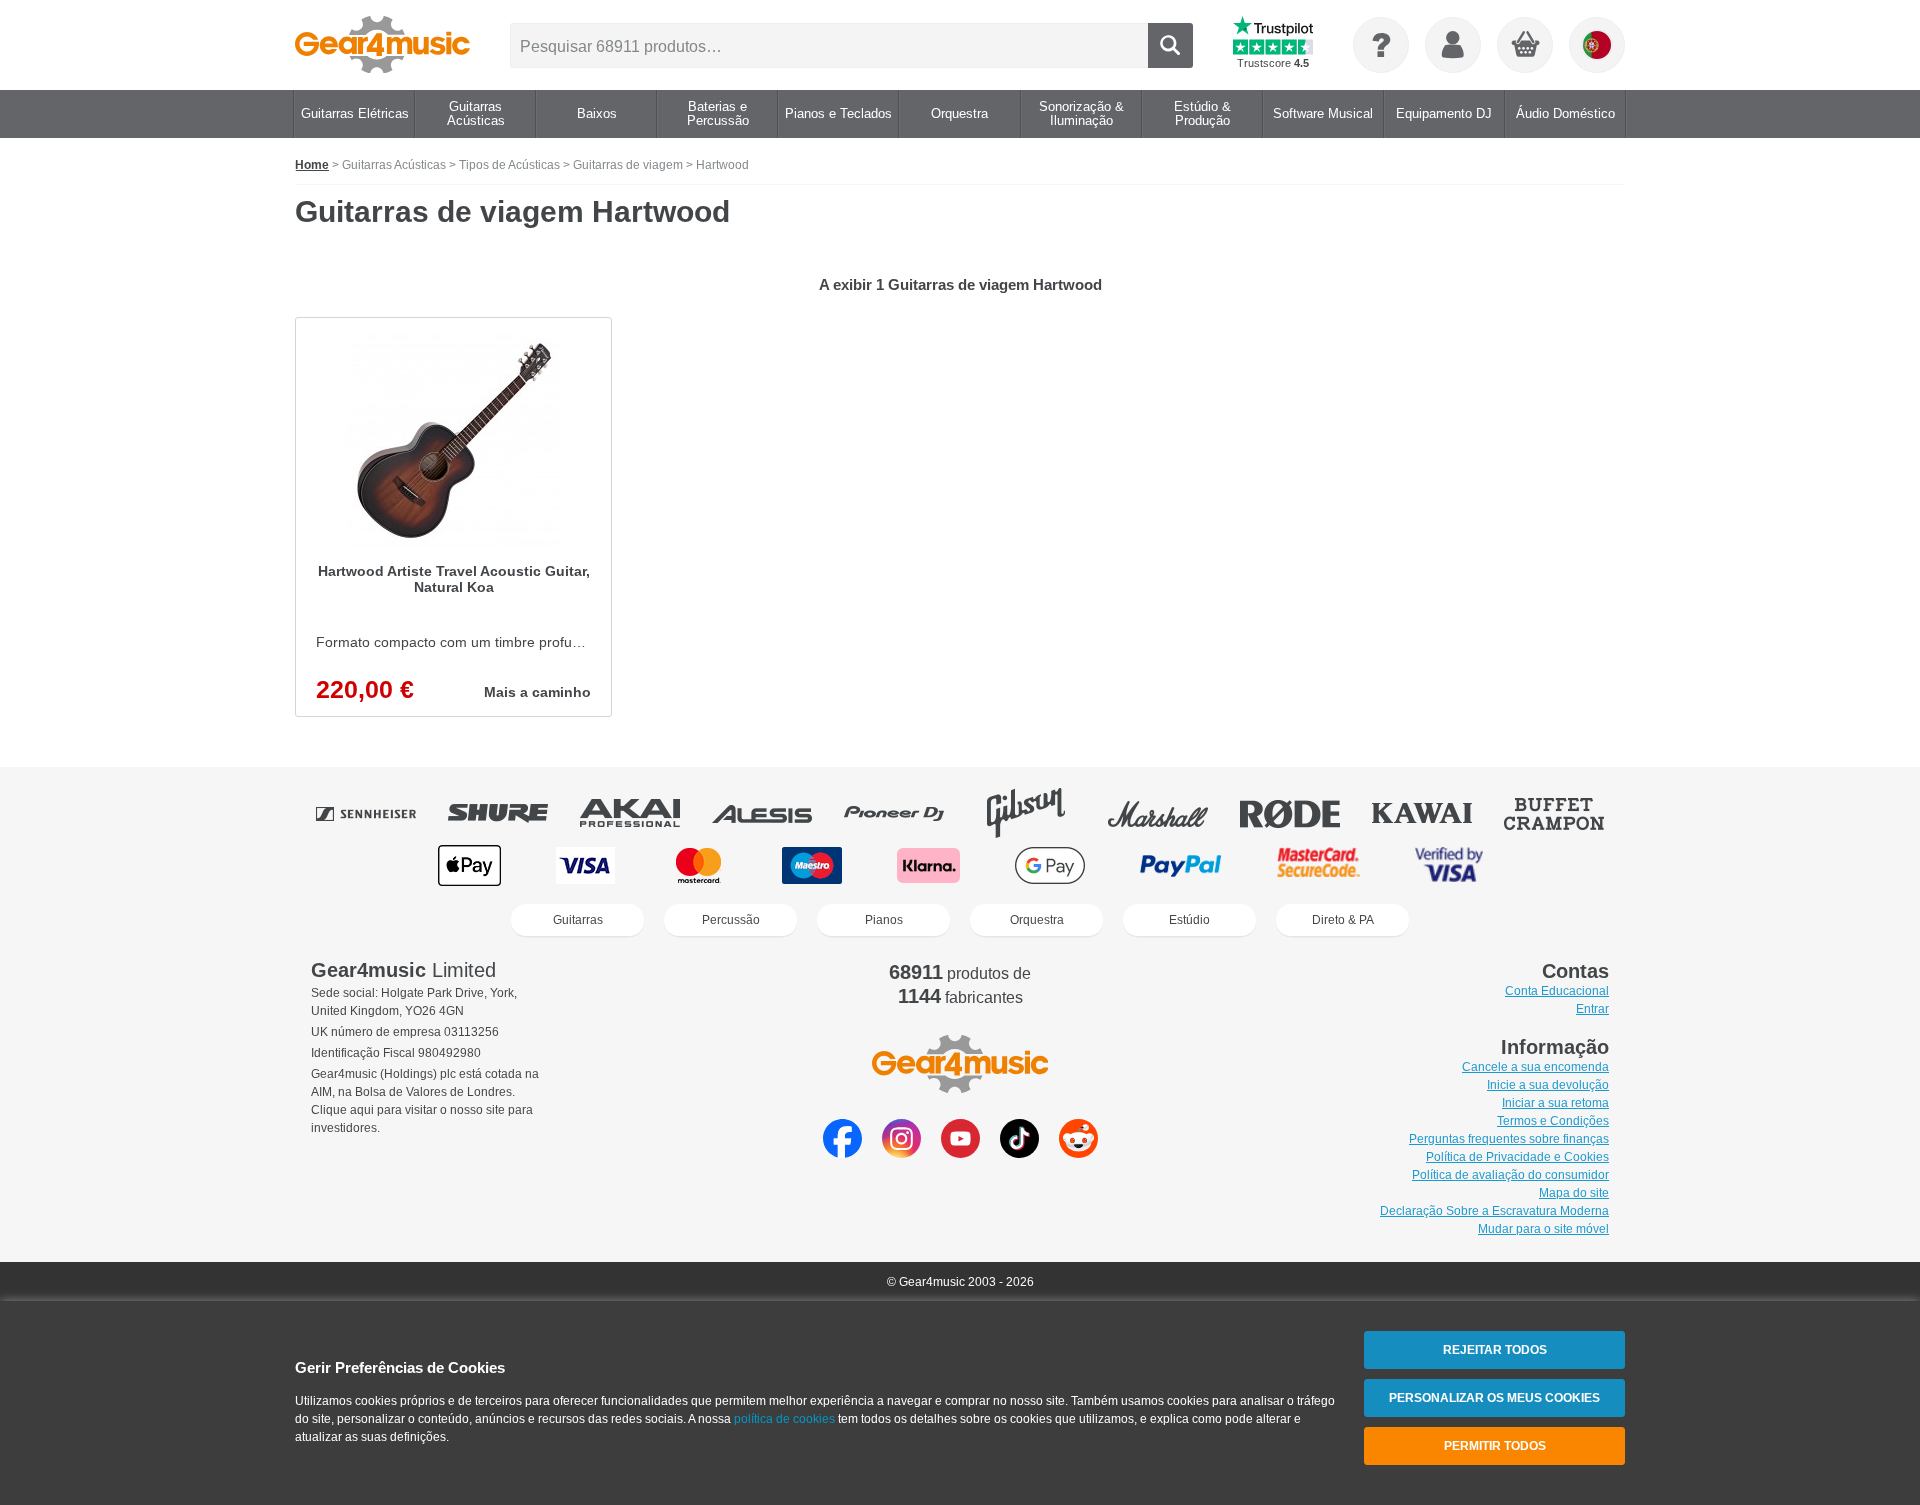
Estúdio (1189, 920)
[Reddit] (1078, 1152)
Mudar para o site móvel (1543, 1229)
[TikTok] (1019, 1152)
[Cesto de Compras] (1526, 46)
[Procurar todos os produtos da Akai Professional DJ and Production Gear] (644, 813)
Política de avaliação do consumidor (1510, 1175)
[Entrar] (1453, 45)
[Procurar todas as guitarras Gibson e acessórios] (1040, 813)
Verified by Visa (1449, 865)
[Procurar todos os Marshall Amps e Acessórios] (1172, 813)
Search (1170, 45)
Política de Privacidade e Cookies (1517, 1157)
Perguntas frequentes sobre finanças (1509, 1139)
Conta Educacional (1557, 991)
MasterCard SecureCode (1318, 865)
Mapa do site (1574, 1193)
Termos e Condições (1553, 1121)
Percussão (731, 920)
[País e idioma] (1597, 45)
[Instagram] (901, 1152)
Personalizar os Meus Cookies (1494, 1398)
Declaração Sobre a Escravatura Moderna (1494, 1211)
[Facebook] (842, 1152)
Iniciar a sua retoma (1555, 1103)
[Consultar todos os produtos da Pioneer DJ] (908, 813)
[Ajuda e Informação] (1381, 45)
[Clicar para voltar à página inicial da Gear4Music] (382, 45)
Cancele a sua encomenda (1535, 1067)
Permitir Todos (1495, 1446)
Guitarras (578, 920)
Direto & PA (1343, 920)
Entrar (1592, 1009)
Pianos (884, 920)
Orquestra (1037, 920)
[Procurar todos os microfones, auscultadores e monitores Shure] (512, 813)
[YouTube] (960, 1152)
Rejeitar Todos (1495, 1350)
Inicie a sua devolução (1548, 1085)
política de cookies (784, 1419)
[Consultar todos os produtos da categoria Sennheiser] (380, 813)
